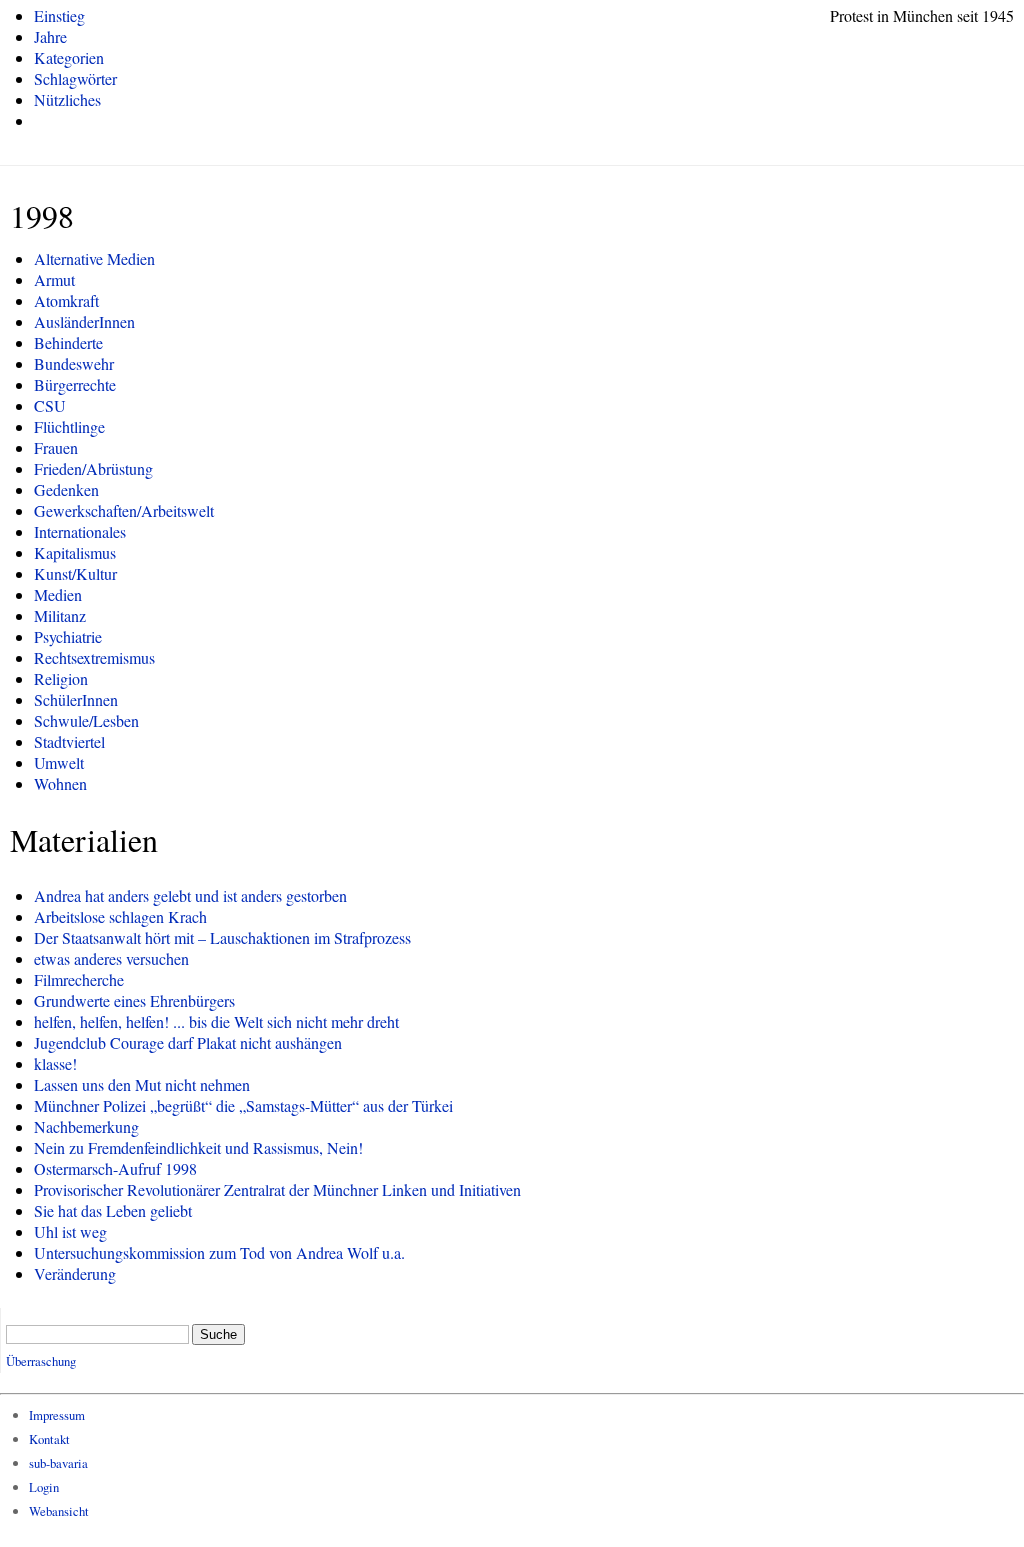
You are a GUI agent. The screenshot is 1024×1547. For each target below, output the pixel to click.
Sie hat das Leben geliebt (113, 1210)
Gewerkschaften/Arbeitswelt (124, 510)
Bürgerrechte (75, 384)
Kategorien (69, 57)
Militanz (60, 615)
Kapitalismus (75, 552)
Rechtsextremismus (94, 657)
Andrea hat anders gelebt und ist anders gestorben (190, 895)
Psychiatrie (68, 636)
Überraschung (41, 1361)
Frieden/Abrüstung (93, 468)
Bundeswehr (74, 363)
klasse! (55, 1063)
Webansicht (59, 1511)
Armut (54, 279)
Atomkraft (66, 300)
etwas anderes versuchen (111, 958)
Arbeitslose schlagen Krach (120, 916)
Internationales (80, 531)
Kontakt (49, 1439)
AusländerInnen (84, 321)
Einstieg (59, 15)
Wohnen (60, 783)
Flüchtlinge (69, 426)
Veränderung (75, 1273)
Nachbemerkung (86, 1126)
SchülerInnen (76, 699)
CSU (50, 405)
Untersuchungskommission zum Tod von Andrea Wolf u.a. (219, 1252)
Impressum (57, 1415)
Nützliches (67, 99)
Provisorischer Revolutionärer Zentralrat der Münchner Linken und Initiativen (277, 1189)
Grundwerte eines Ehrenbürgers (134, 1000)
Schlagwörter (75, 78)
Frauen (56, 447)
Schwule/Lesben (86, 720)
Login (44, 1487)
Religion (61, 678)
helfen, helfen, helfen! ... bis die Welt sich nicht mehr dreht (216, 1021)
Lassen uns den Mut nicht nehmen (142, 1084)
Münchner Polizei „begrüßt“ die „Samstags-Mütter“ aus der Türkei (243, 1105)
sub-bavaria (58, 1463)
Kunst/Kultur (75, 573)
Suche (218, 1334)
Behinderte (68, 342)
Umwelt (59, 762)
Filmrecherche (79, 979)
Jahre (50, 36)
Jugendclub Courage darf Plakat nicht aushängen (188, 1042)
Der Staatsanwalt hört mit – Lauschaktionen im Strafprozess (222, 937)
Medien (58, 594)
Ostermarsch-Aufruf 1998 (115, 1168)
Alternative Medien (94, 258)
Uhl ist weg (70, 1231)
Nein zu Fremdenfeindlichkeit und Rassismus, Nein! (198, 1147)
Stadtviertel (69, 741)
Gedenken (66, 489)
